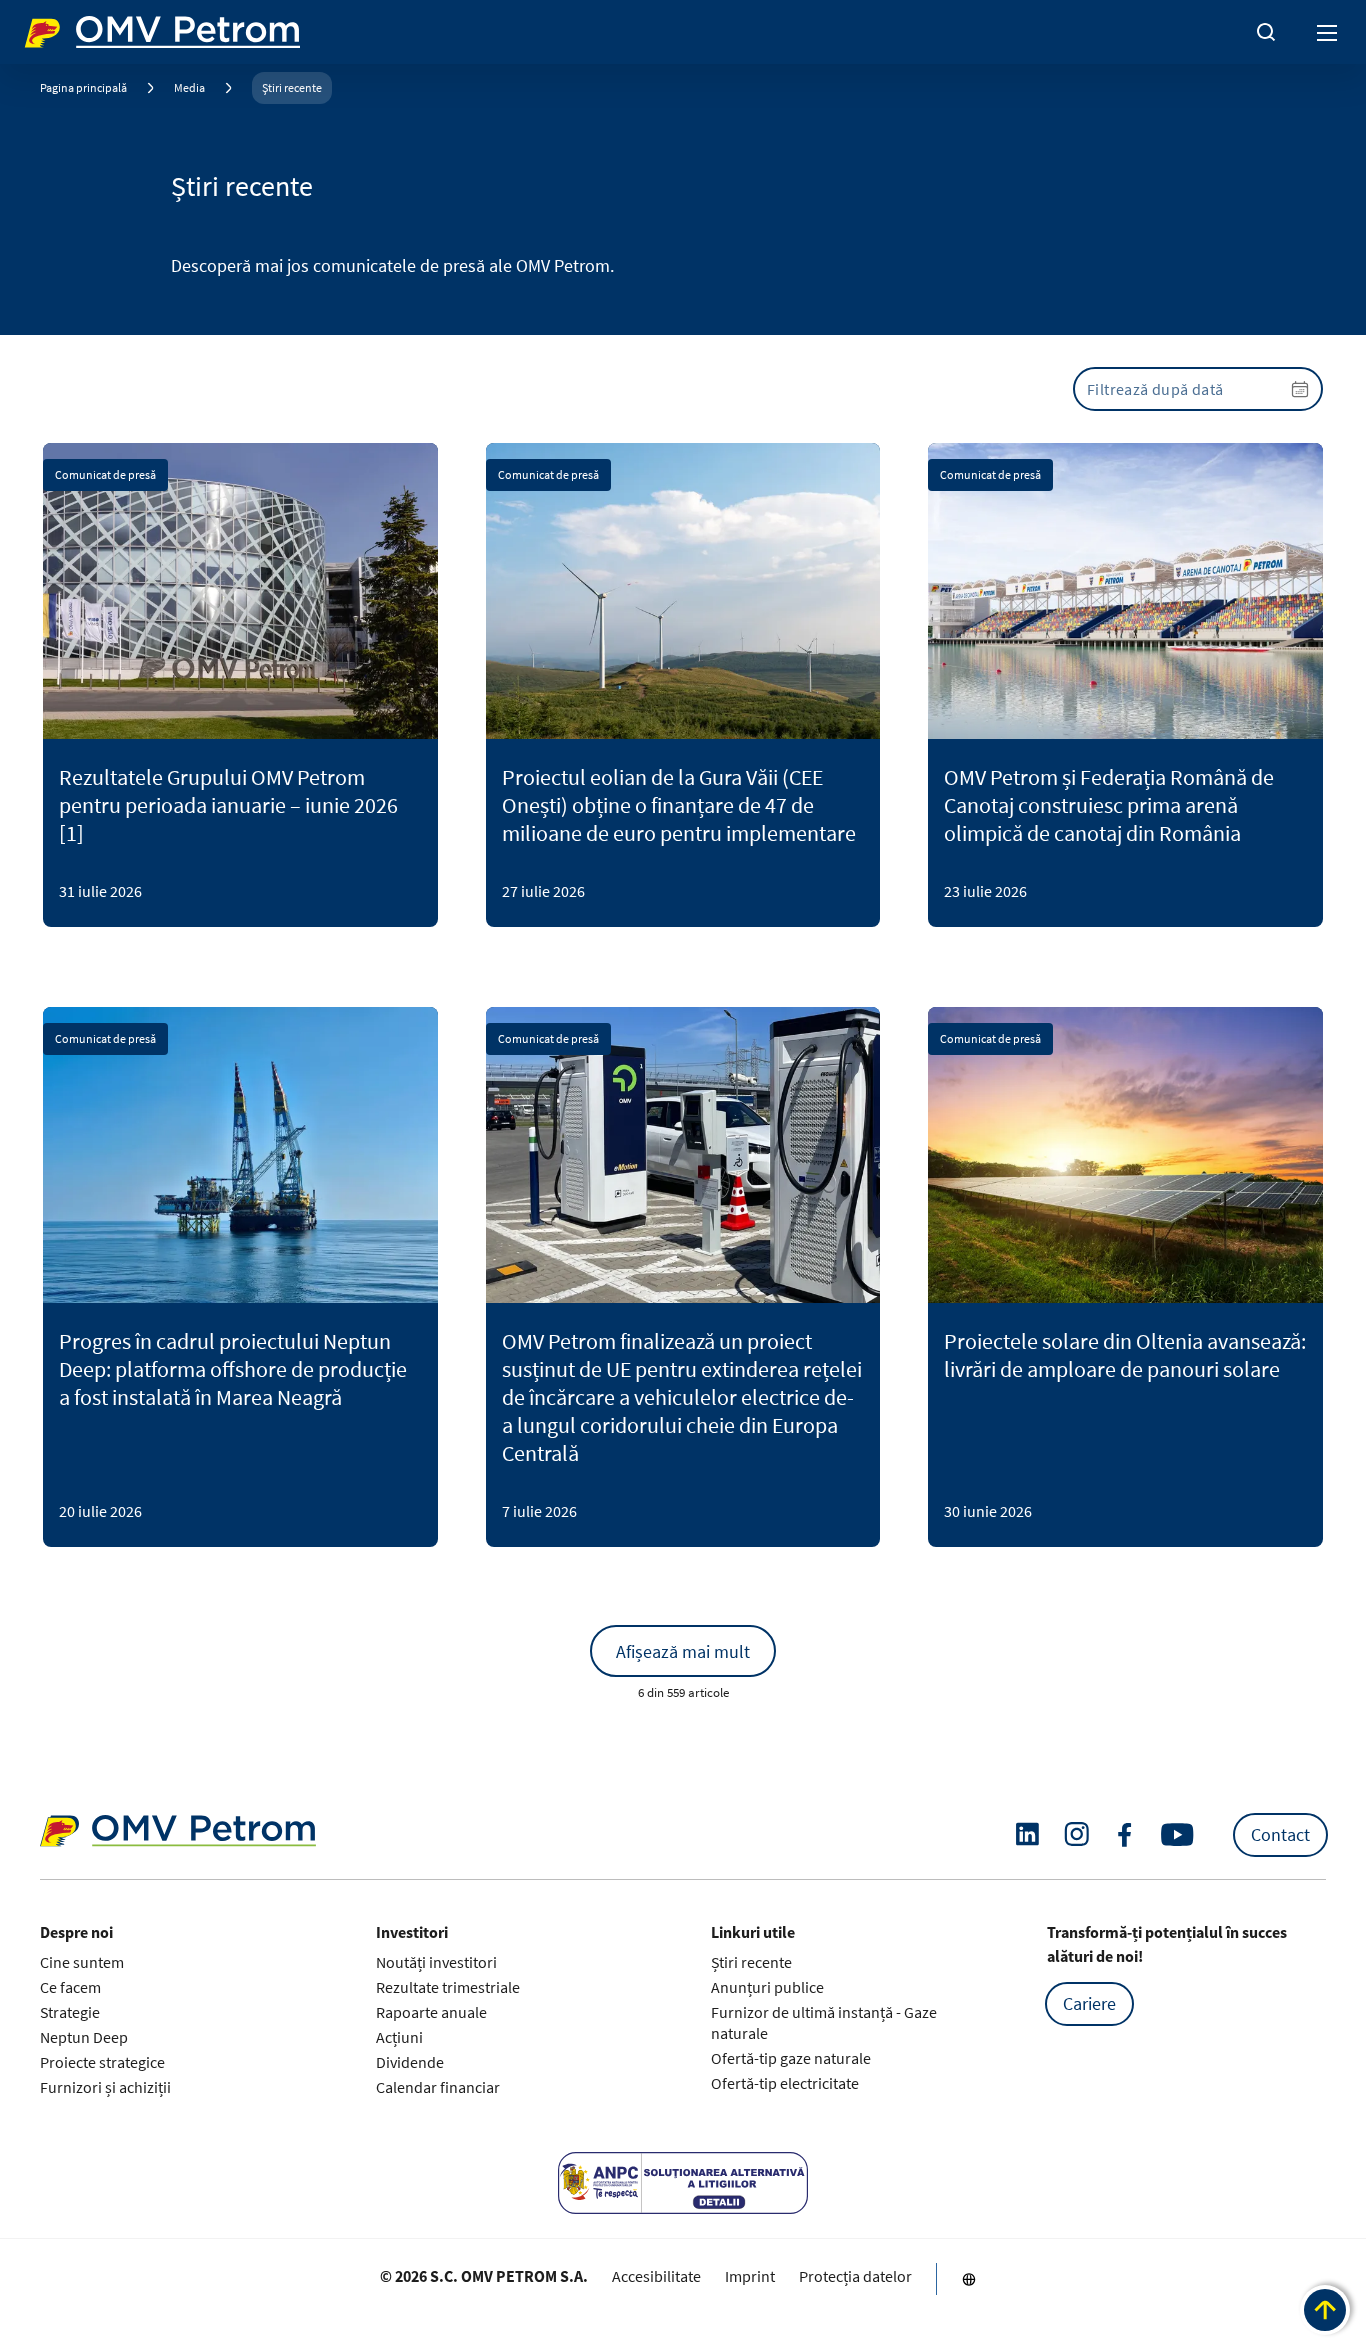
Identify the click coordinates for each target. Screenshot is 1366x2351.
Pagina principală (83, 87)
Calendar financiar (438, 2087)
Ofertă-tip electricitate (785, 2083)
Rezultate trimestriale (448, 1987)
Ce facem (70, 1987)
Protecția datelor (855, 2276)
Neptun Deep (84, 2037)
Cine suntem (82, 1962)
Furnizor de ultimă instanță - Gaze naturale (824, 2022)
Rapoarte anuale (431, 2012)
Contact (1280, 1834)
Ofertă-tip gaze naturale (791, 2058)
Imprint (750, 2276)
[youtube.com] (1178, 1835)
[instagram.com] (1076, 1834)
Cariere (1089, 2003)
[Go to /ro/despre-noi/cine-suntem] (969, 2279)
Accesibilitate (656, 2276)
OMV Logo (58, 28)
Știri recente (292, 87)
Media (189, 87)
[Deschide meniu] (1328, 32)
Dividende (410, 2062)
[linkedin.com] (1027, 1834)
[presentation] (1198, 389)
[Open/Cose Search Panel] (1266, 32)
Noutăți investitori (436, 1962)
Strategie (70, 2012)
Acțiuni (399, 2037)
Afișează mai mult (683, 1651)
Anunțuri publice (767, 1987)
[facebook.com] (1125, 1835)
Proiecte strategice (102, 2062)
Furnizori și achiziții (105, 2087)
